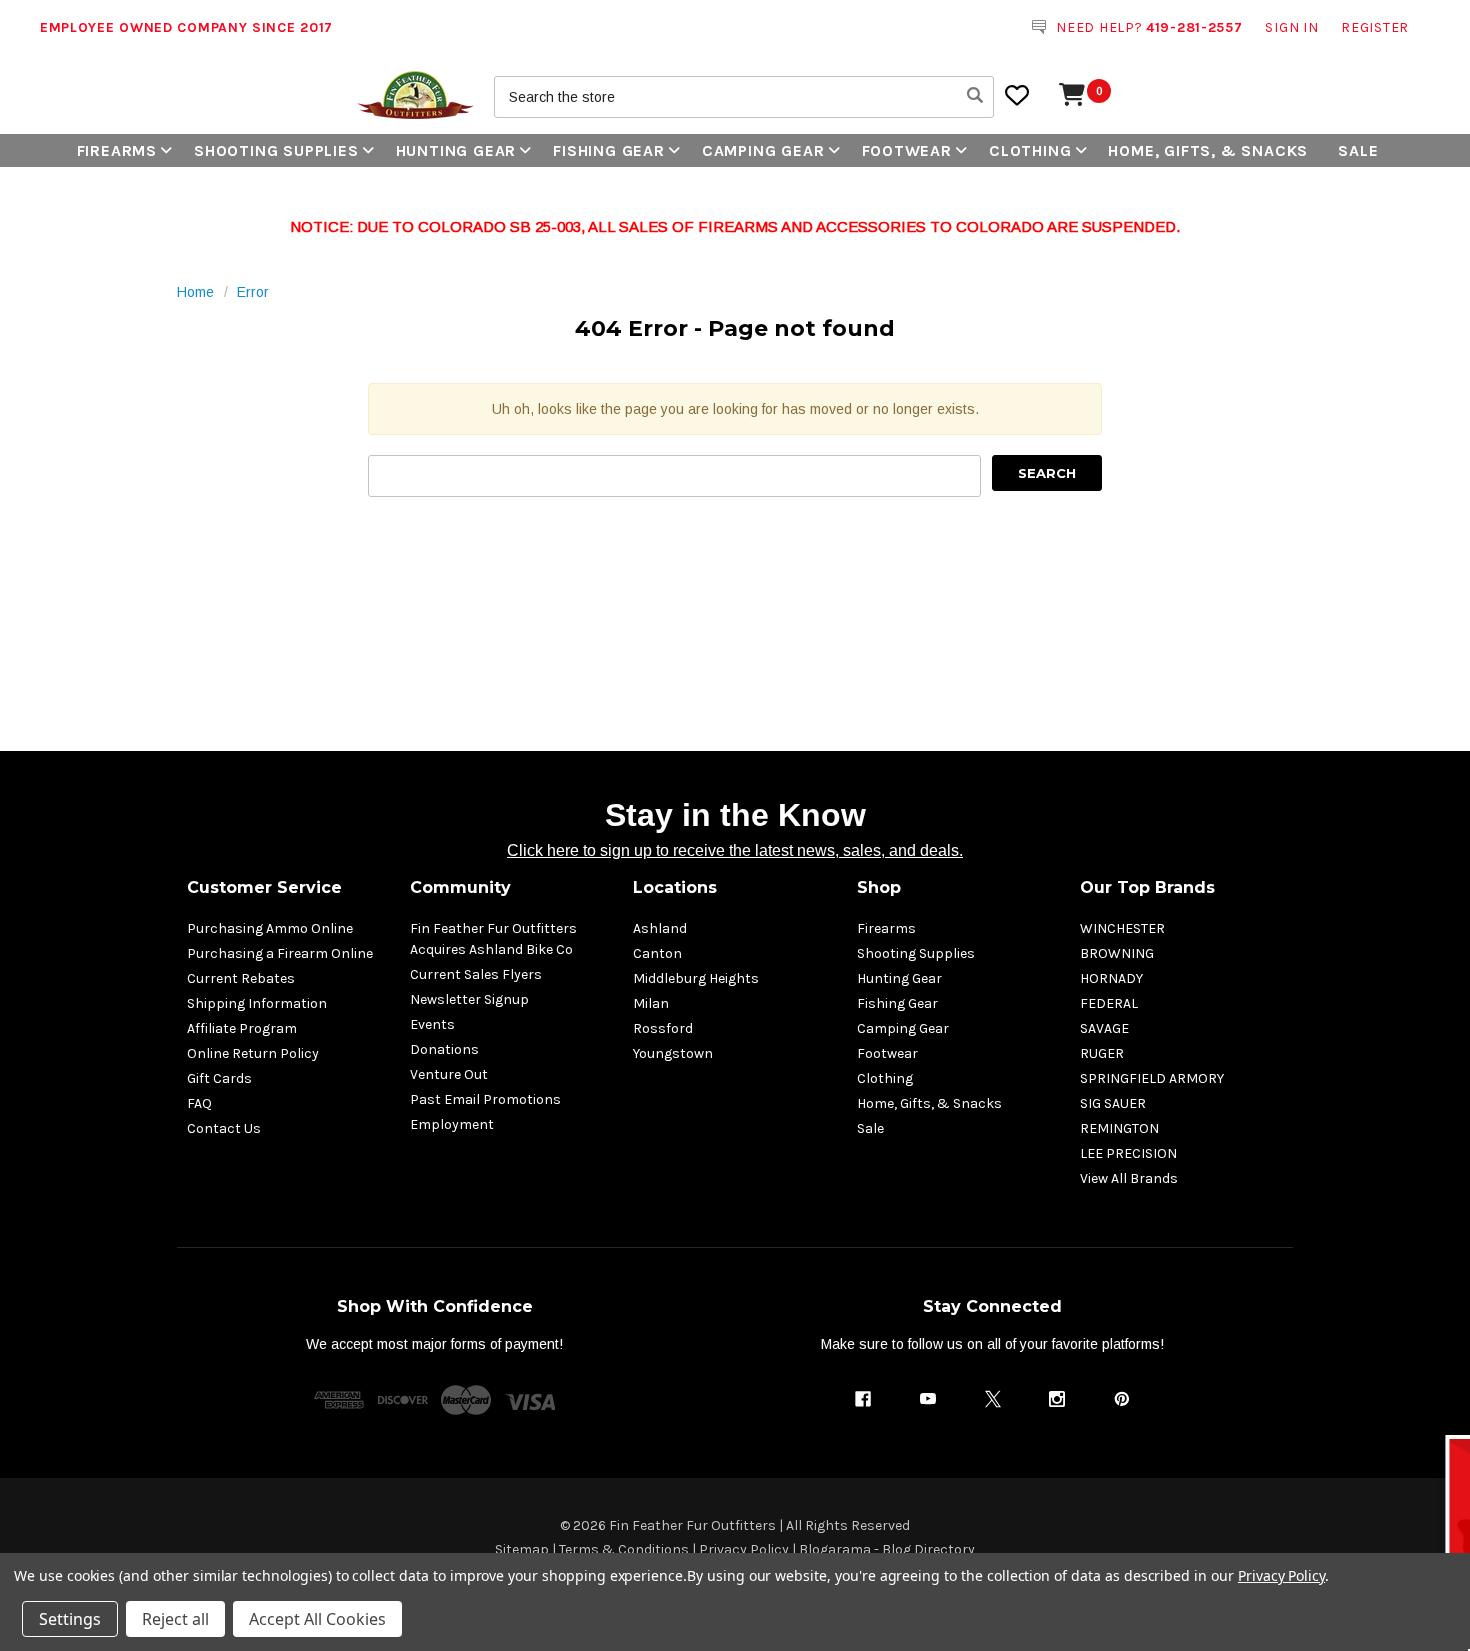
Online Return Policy (253, 1053)
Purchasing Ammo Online (270, 928)
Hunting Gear (456, 150)
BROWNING (1117, 953)
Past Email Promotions (485, 1099)
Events (432, 1024)
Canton (657, 953)
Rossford (663, 1028)
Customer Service (264, 887)
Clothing (1030, 150)
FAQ (199, 1103)
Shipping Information (257, 1003)
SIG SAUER (1113, 1103)
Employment (452, 1124)
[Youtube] (928, 1399)
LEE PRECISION (1128, 1153)
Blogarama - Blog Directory (887, 1549)
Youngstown (673, 1053)
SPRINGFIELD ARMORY (1152, 1078)
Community (460, 887)
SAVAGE (1104, 1028)
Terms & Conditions (624, 1549)
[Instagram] (1057, 1399)
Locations (675, 887)
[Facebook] (863, 1399)
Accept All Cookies (317, 1619)
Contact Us (224, 1128)
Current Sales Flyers (476, 974)
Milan (651, 1003)
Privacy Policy (744, 1549)
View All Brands (1129, 1178)
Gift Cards (219, 1078)
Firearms (117, 150)
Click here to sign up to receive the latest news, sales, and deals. (735, 850)
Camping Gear (763, 150)
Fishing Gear (609, 150)
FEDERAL (1109, 1003)
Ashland (660, 928)
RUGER (1102, 1053)
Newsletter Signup (469, 999)
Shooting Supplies (276, 150)
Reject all (175, 1619)
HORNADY (1111, 978)
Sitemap (522, 1549)
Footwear (907, 150)
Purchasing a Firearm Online (280, 953)
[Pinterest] (1122, 1399)
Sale (1358, 150)
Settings (70, 1619)
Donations (444, 1049)
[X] (993, 1399)
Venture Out (449, 1074)
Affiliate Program (242, 1028)
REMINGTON (1119, 1128)
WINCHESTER (1122, 928)
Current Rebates (241, 978)
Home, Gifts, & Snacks (1208, 150)
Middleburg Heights (696, 978)
